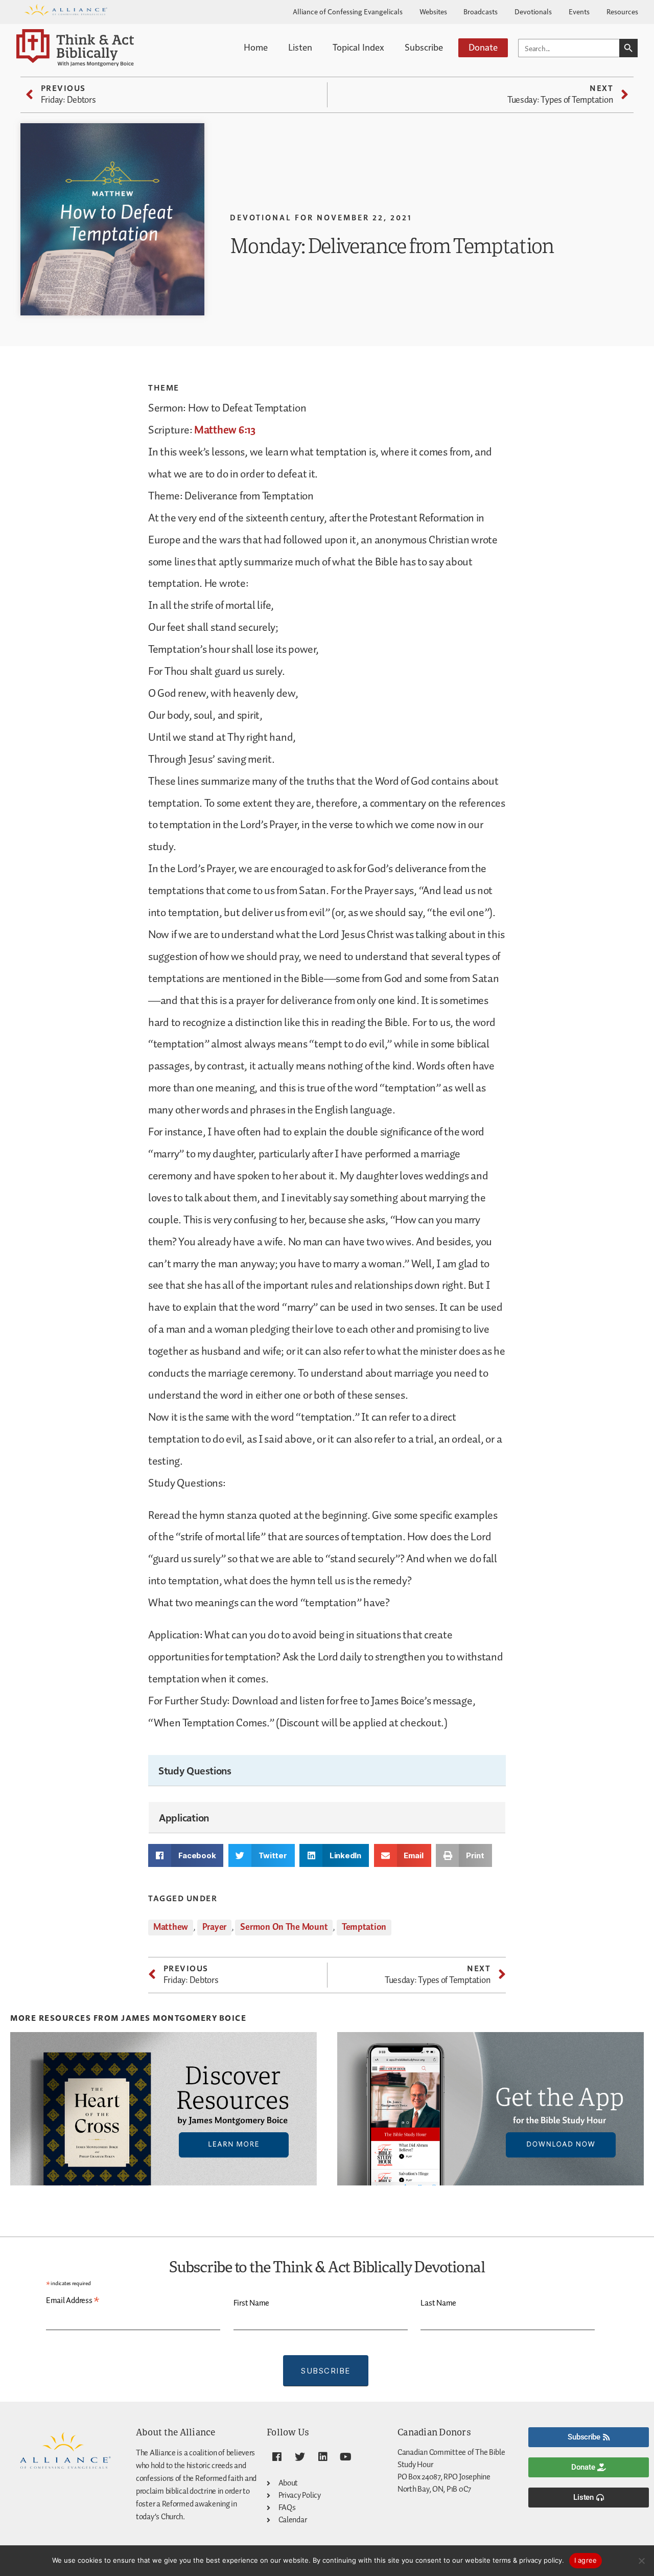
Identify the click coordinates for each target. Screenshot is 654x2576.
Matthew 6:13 (225, 430)
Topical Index (358, 47)
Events (579, 11)
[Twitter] (300, 2457)
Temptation (364, 1927)
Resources (622, 11)
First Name (251, 2303)
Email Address (73, 2301)
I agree (586, 2560)
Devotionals (533, 11)
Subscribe (424, 47)
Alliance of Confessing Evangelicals (348, 11)
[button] (186, 1855)
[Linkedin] (322, 2457)
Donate (483, 47)
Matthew (171, 1927)
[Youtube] (345, 2457)
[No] (641, 2561)
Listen (300, 47)
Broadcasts (481, 11)
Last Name (438, 2303)
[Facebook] (277, 2457)
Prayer (214, 1927)
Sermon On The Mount (284, 1927)
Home (256, 47)
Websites (433, 11)
